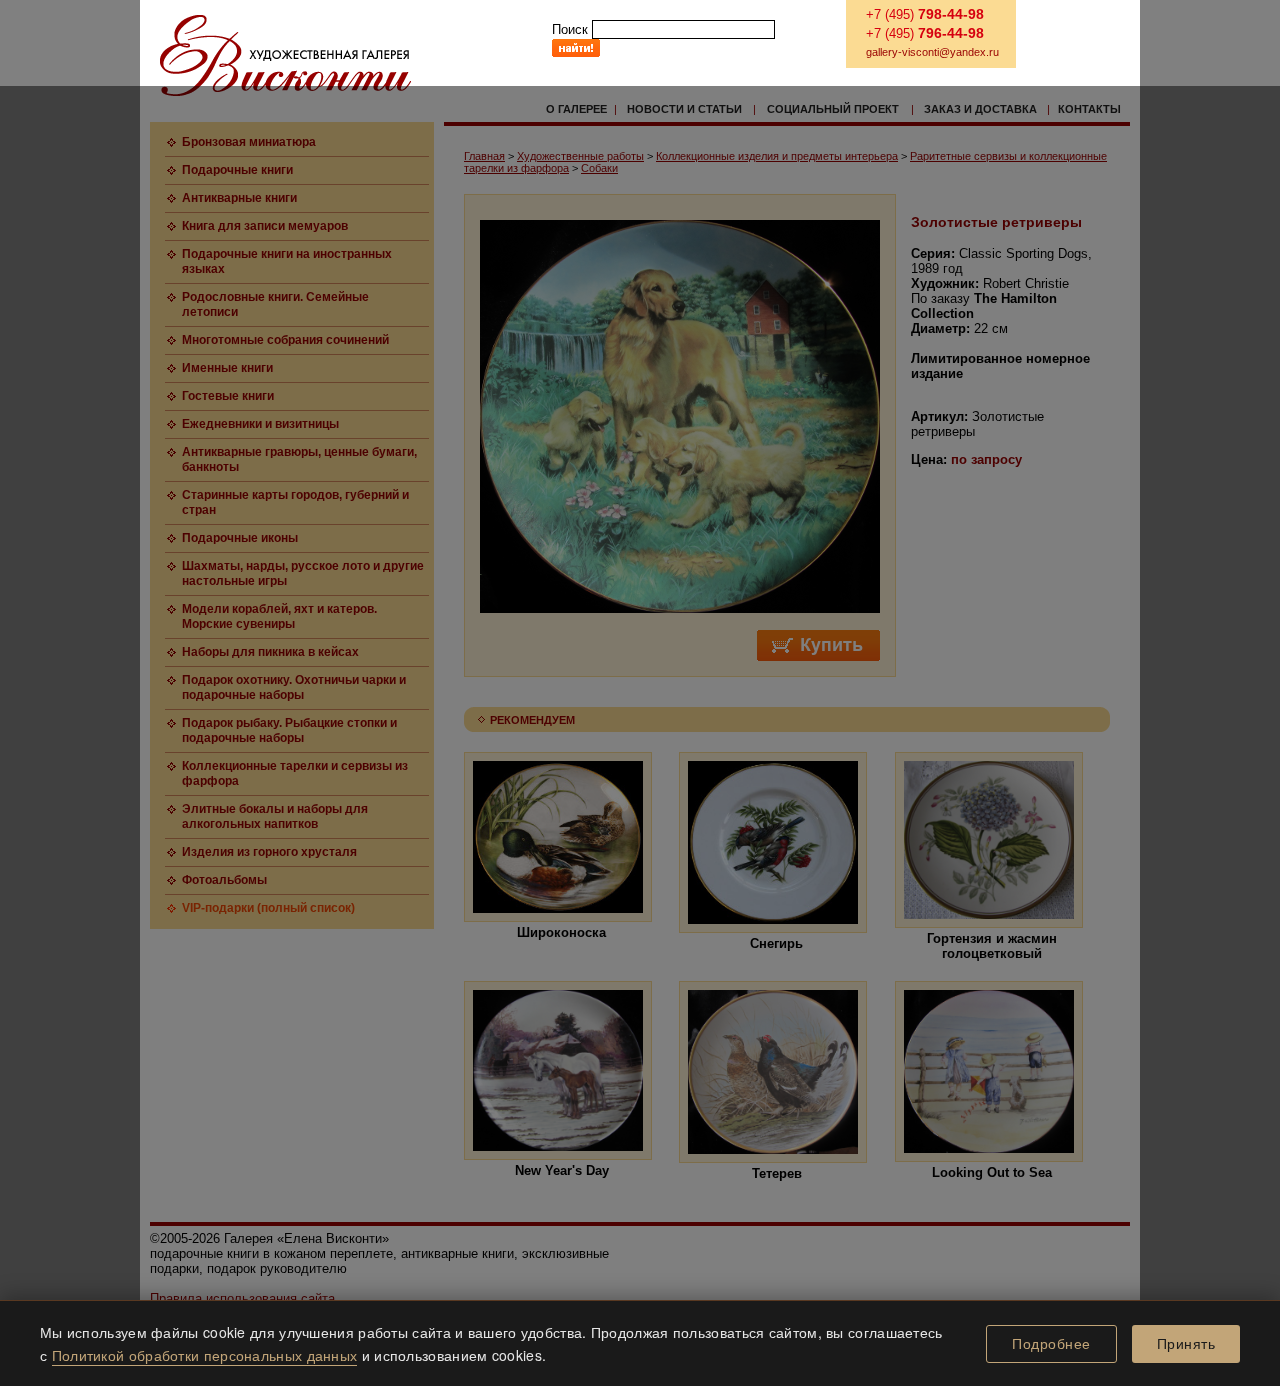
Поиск (570, 29)
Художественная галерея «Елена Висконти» (285, 55)
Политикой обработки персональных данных (205, 1355)
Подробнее (1051, 1344)
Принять (1186, 1344)
